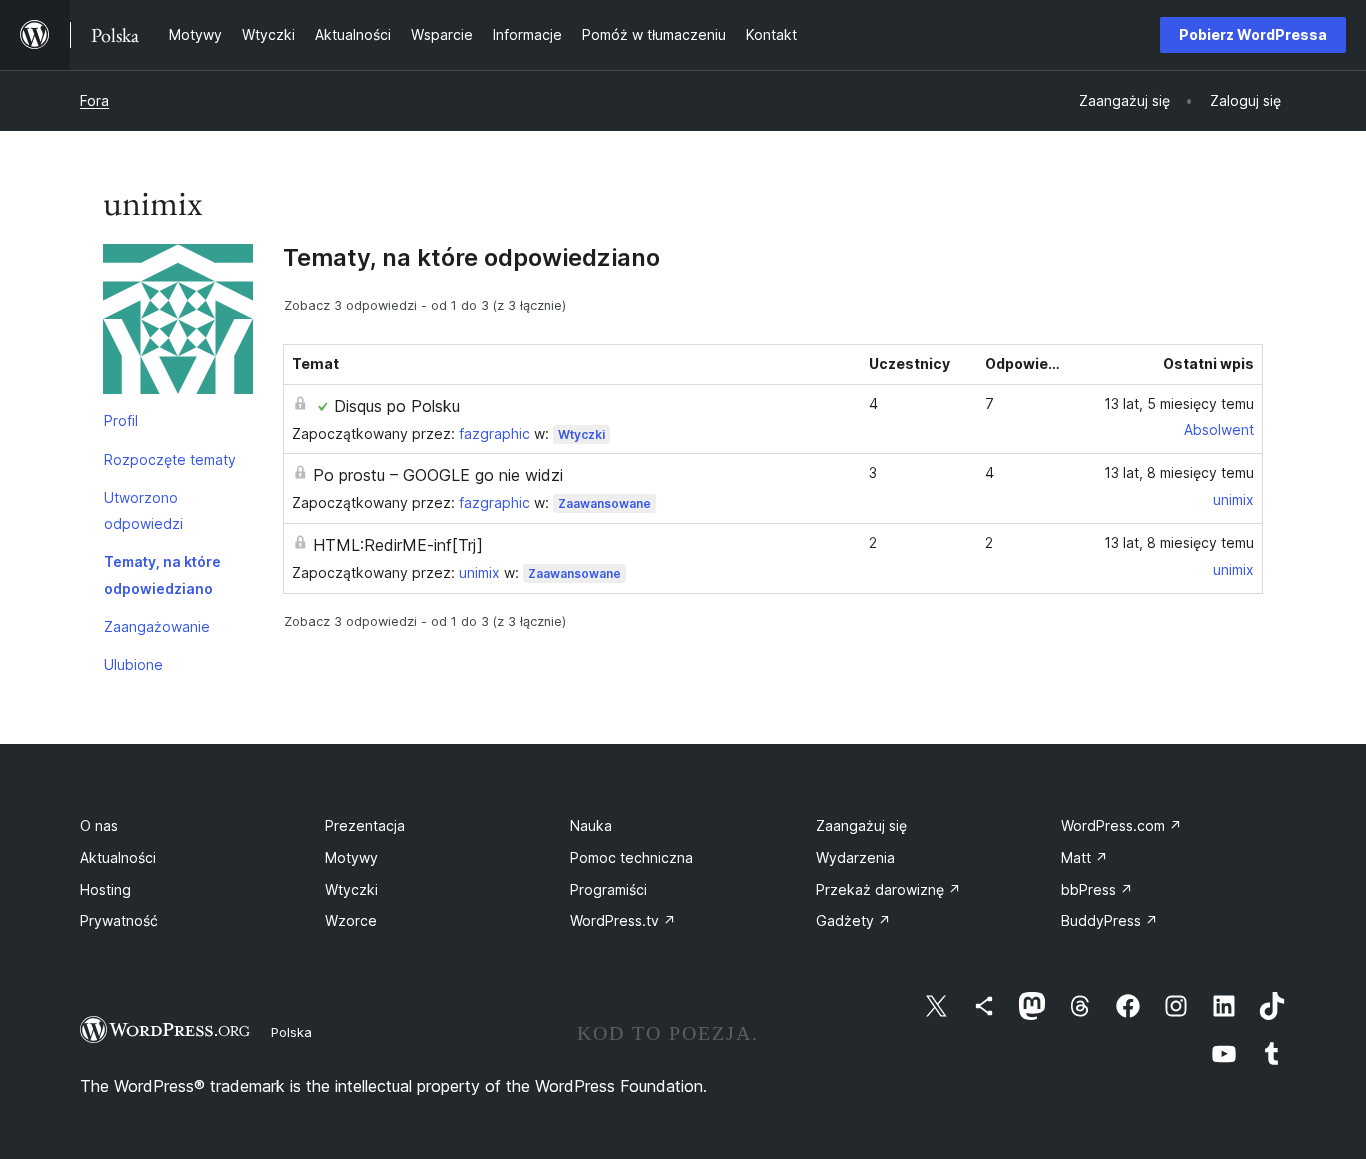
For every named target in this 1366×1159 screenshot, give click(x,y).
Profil (121, 420)
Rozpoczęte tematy (170, 459)
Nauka (591, 825)
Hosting (105, 889)
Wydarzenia (855, 857)
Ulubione (133, 664)
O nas (99, 825)
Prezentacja (365, 825)
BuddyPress (1109, 920)
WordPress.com (1121, 825)
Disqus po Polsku (397, 406)
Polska (291, 1032)
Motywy (351, 857)
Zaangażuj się (861, 825)
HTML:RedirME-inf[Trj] (398, 545)
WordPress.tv (623, 920)
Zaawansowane (604, 503)
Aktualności (118, 857)
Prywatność (119, 920)
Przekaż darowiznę (888, 889)
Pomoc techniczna (631, 857)
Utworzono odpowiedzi (143, 510)
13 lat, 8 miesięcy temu (1179, 472)
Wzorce (351, 920)
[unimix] (178, 323)
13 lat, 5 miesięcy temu (1179, 403)
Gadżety (853, 920)
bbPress (1097, 889)
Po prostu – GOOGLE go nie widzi (438, 475)
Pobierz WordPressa (1253, 34)
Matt (1084, 857)
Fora (94, 100)
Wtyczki (581, 434)
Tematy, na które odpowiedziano (162, 574)
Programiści (608, 889)
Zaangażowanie (157, 626)
